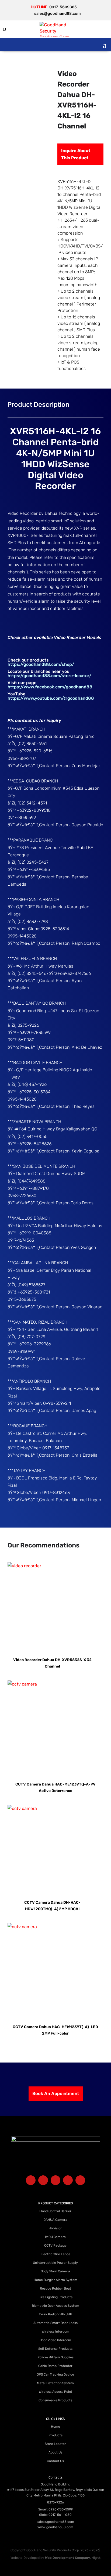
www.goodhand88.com (55, 2527)
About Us (55, 2452)
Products (55, 2435)
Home (55, 2427)
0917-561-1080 (60, 2515)
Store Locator (55, 2444)
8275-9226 (55, 2502)
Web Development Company (67, 2558)
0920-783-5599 (61, 2509)
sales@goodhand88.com (55, 2522)
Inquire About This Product (76, 154)
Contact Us (55, 2461)
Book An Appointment (56, 2093)
